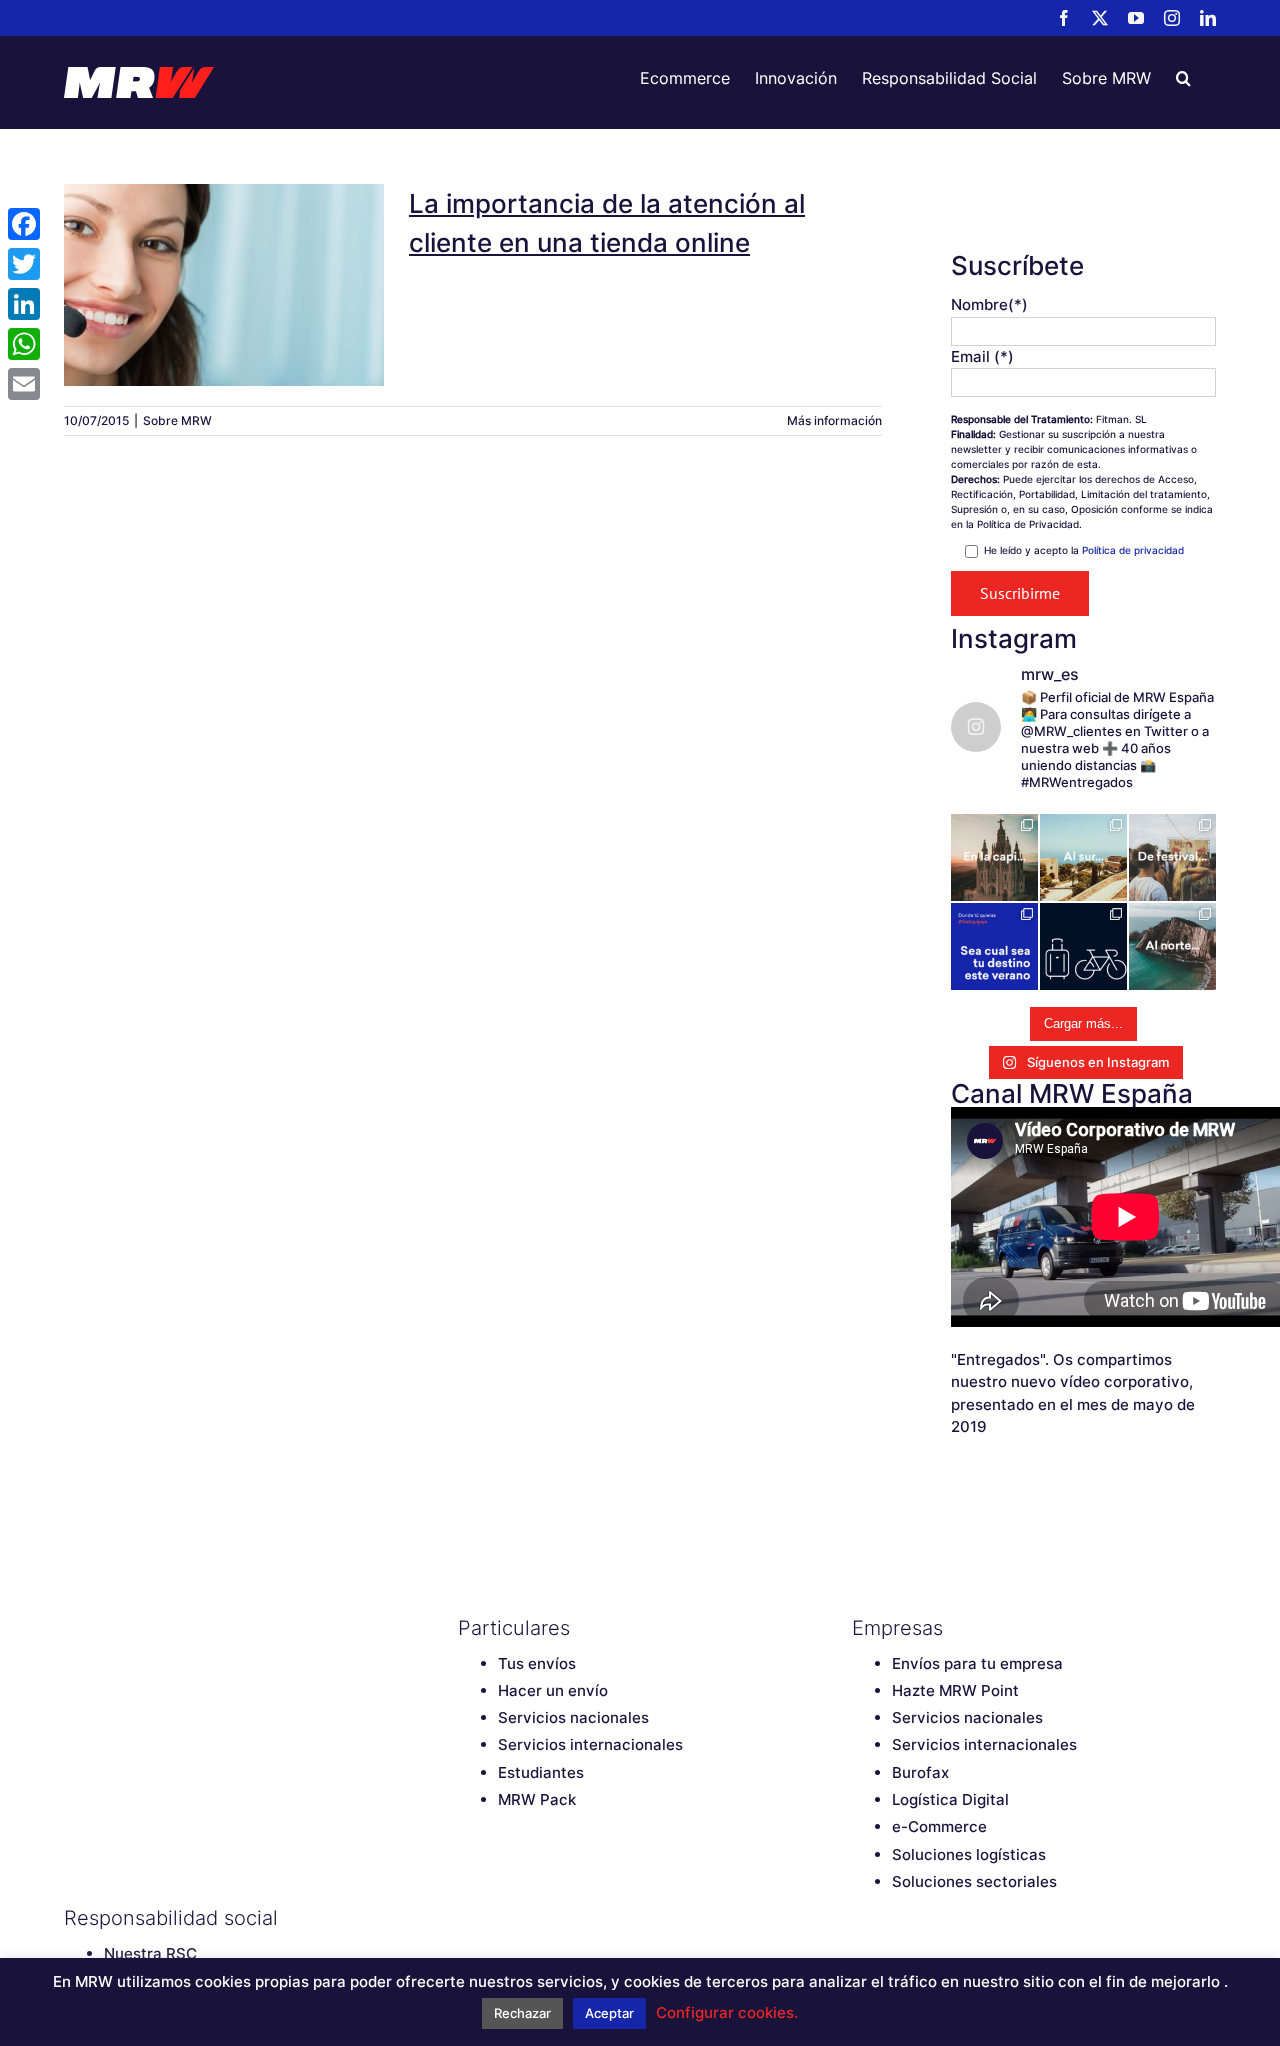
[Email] (24, 384)
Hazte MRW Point (955, 1690)
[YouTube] (538, 1918)
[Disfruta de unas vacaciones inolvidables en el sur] (1083, 857)
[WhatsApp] (24, 344)
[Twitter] (503, 1918)
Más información (834, 420)
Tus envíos (537, 1663)
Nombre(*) (989, 304)
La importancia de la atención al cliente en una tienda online (224, 249)
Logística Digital (950, 1799)
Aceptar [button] (609, 2013)
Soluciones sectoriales (974, 1881)
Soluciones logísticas (969, 1854)
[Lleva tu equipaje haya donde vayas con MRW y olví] (1083, 946)
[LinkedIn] (608, 1918)
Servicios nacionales (573, 1717)
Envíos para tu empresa (977, 1663)
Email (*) (982, 356)
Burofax (920, 1772)
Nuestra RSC (150, 1953)
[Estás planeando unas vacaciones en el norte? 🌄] (1172, 946)
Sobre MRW (177, 420)
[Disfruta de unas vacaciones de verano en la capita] (994, 857)
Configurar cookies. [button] (727, 2012)
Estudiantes (541, 1772)
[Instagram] (573, 1918)
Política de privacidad (1133, 550)
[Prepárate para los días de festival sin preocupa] (1172, 857)
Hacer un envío (553, 1690)
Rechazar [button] (522, 2013)
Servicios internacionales (590, 1744)
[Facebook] (468, 1918)
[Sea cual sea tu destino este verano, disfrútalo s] (994, 946)
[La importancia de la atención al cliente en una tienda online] (224, 285)
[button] (1183, 78)
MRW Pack (537, 1799)
